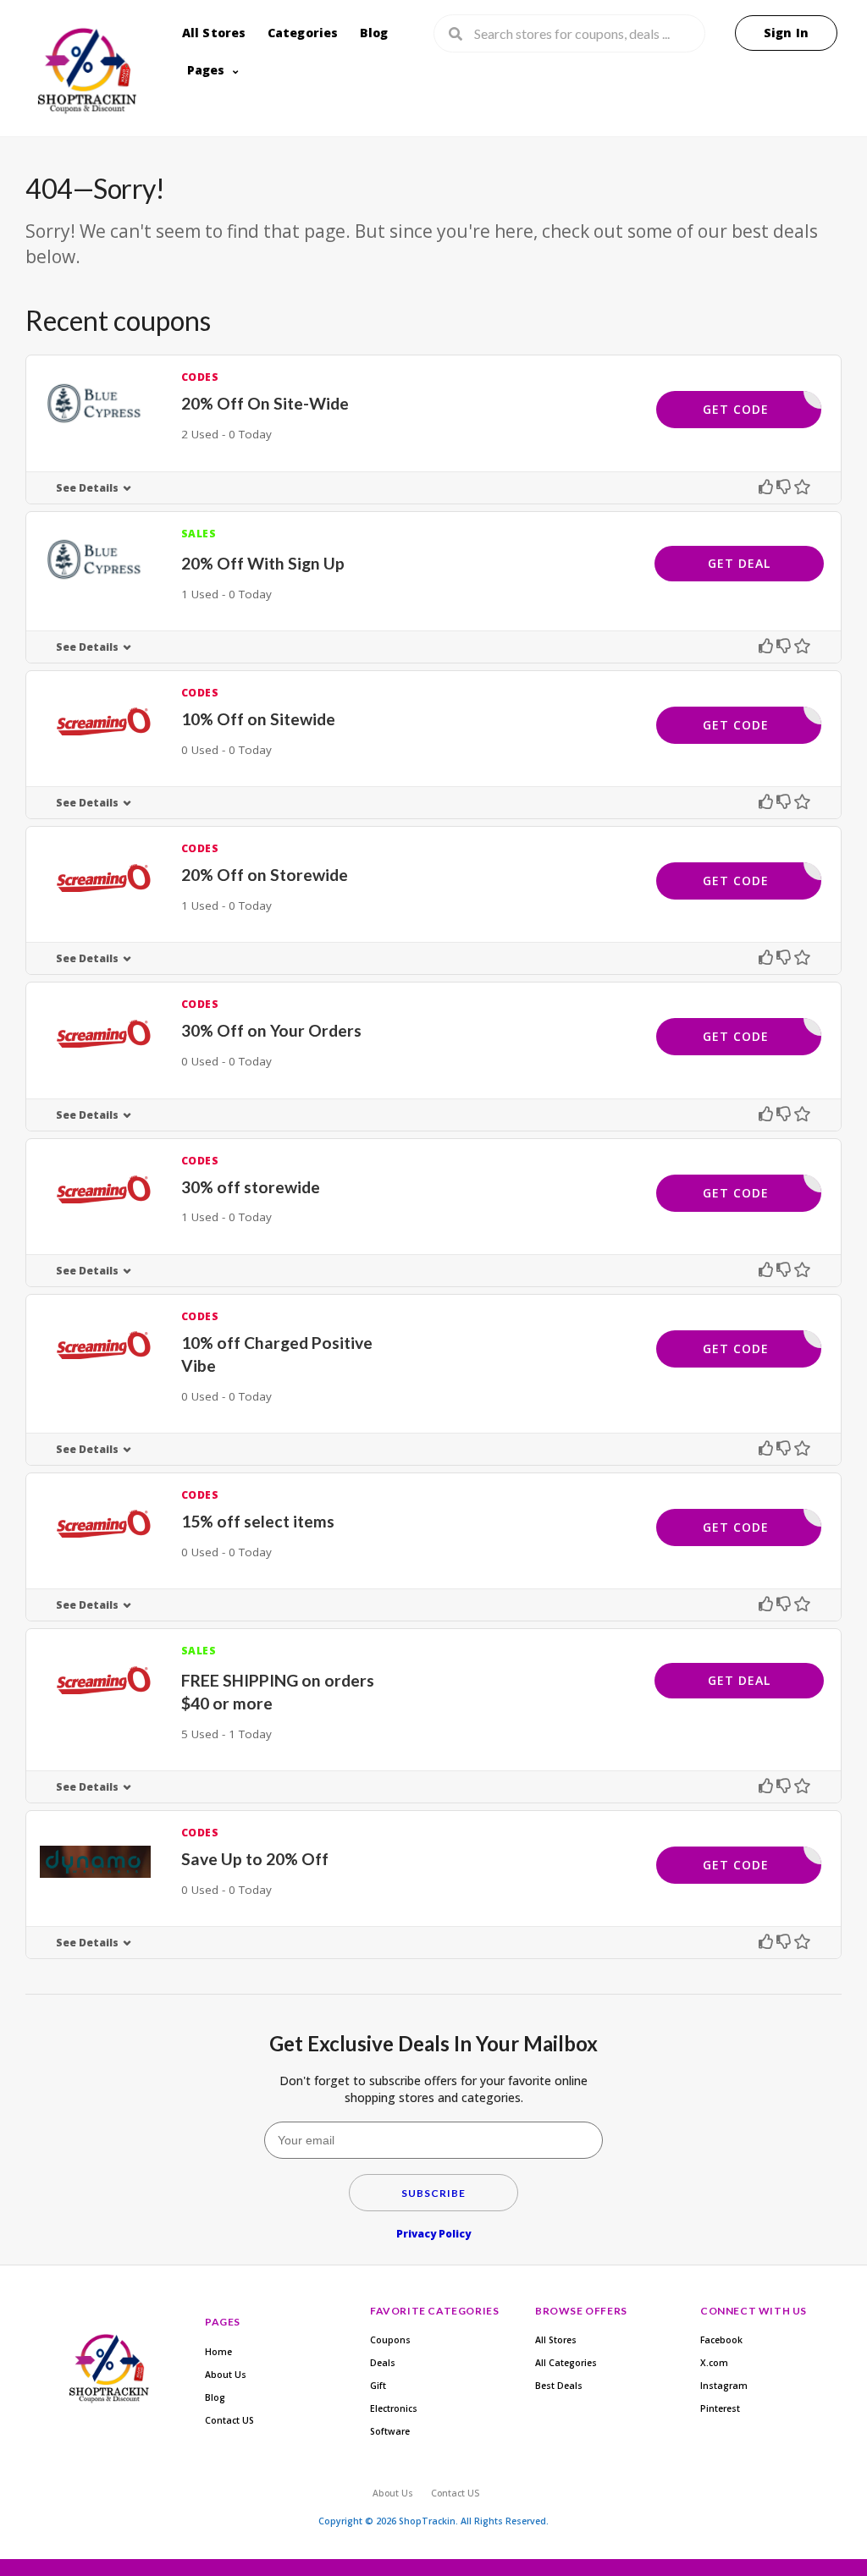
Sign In (786, 33)
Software (390, 2431)
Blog (374, 33)
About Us (226, 2375)
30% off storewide (251, 1187)
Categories (303, 33)
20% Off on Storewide (265, 875)
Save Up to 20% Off (255, 1859)
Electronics (394, 2408)
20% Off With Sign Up (263, 563)
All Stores (214, 33)
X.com (714, 2363)
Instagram (724, 2386)
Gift (378, 2386)
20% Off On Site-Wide (265, 403)
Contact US (229, 2420)
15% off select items (258, 1521)
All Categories (566, 2363)
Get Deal (739, 563)
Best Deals (559, 2386)
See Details (87, 488)
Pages (206, 70)
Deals (383, 2363)
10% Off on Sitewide (258, 719)
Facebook (721, 2340)
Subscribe (433, 2193)
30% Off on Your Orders (271, 1030)
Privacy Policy (433, 2234)
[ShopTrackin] (85, 74)
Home (218, 2352)
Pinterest (720, 2408)
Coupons (390, 2340)
